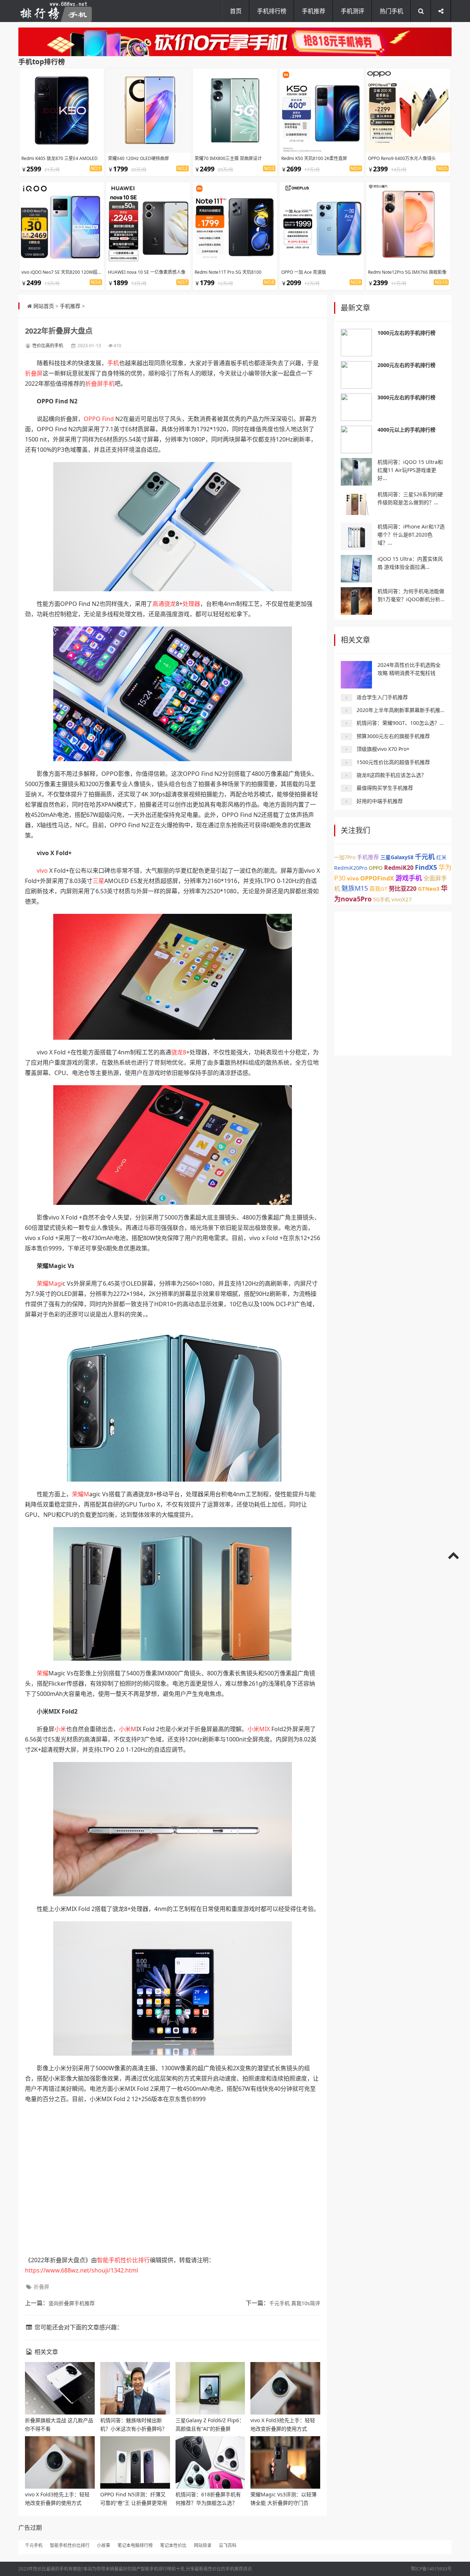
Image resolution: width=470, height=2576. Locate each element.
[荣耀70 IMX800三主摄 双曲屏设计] (235, 110)
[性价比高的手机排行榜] (55, 11)
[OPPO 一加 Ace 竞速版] (322, 224)
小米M (128, 1729)
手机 (113, 363)
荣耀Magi (50, 1283)
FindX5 (426, 867)
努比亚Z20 (403, 889)
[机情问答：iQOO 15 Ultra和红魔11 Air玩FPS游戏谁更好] (356, 472)
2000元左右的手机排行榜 (406, 365)
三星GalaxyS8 (397, 857)
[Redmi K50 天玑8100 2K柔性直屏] (322, 110)
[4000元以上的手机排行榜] (356, 439)
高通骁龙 (164, 604)
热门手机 (391, 11)
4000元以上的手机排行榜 (406, 430)
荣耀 (43, 1673)
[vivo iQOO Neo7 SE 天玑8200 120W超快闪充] (62, 224)
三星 (98, 881)
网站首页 (44, 306)
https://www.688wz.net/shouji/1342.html (82, 2270)
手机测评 (352, 11)
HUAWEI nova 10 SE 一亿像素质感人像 (147, 272)
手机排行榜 (272, 11)
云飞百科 (228, 2545)
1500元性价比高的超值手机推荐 (393, 762)
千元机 (425, 857)
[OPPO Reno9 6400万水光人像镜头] (408, 110)
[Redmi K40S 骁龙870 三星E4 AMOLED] (62, 110)
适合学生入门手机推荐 (382, 697)
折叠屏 (34, 373)
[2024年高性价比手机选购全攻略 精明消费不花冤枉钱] (356, 675)
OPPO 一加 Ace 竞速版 (304, 272)
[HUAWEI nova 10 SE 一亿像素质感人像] (148, 224)
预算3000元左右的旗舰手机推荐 (393, 736)
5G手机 (382, 899)
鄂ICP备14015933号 (431, 2569)
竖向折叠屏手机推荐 (72, 2303)
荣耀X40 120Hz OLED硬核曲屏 (138, 158)
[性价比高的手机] (235, 42)
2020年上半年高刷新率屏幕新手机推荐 (401, 710)
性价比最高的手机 (51, 2569)
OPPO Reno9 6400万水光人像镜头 (402, 158)
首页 (236, 11)
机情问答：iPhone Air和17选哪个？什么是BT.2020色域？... (411, 535)
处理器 (191, 604)
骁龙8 (179, 1052)
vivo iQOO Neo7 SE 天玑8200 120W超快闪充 (66, 272)
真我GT (378, 889)
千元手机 (34, 2545)
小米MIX (259, 1729)
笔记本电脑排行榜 (135, 2545)
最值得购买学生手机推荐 (385, 788)
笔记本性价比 (173, 2545)
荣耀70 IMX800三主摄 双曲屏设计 (228, 158)
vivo (42, 871)
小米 (60, 1729)
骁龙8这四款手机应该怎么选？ (391, 775)
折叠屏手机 (100, 384)
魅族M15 (355, 888)
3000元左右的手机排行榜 (406, 397)
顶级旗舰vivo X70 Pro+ (383, 749)
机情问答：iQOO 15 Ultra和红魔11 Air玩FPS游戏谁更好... (410, 470)
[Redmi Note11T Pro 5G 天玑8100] (235, 224)
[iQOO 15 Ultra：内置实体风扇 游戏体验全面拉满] (356, 569)
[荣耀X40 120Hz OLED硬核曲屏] (148, 110)
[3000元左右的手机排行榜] (356, 407)
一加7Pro (345, 857)
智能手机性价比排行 (123, 2260)
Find (108, 419)
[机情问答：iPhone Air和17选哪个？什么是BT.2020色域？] (356, 536)
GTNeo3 (429, 889)
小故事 (104, 2545)
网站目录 (203, 2545)
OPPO (92, 419)
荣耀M (81, 1494)
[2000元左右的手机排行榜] (356, 375)
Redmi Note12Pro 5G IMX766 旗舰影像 (407, 272)
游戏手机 (409, 878)
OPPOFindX (377, 878)
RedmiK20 (399, 868)
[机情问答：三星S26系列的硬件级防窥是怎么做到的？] (356, 504)
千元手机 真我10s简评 (295, 2303)
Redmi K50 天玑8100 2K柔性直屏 (314, 158)
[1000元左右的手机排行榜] (356, 343)
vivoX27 (402, 899)
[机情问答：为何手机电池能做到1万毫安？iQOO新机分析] (356, 601)
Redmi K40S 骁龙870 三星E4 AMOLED (59, 158)
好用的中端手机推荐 (380, 801)
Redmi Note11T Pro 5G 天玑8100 (228, 272)
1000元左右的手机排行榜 (406, 333)
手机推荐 (314, 11)
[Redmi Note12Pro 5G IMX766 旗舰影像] (408, 224)
